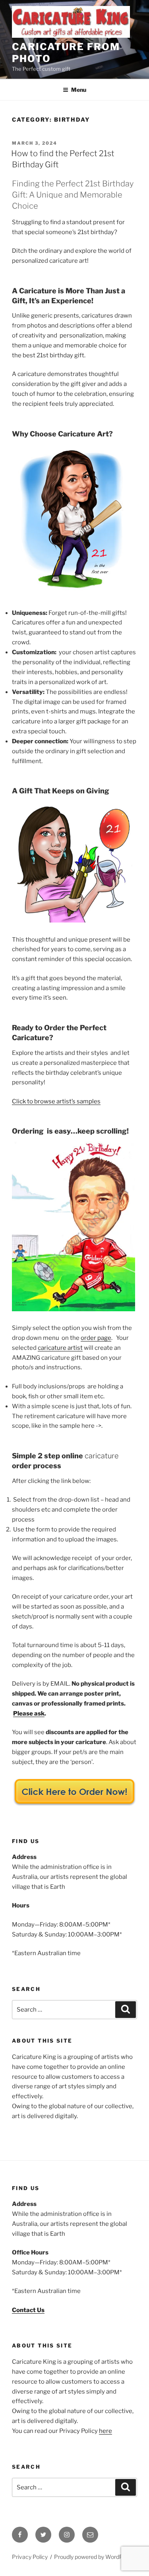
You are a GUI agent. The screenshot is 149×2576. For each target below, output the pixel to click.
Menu (79, 90)
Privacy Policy (30, 2557)
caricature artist (60, 1348)
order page (96, 1338)
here (105, 2431)
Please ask (29, 1713)
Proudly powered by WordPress (94, 2557)
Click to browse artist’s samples (56, 1101)
